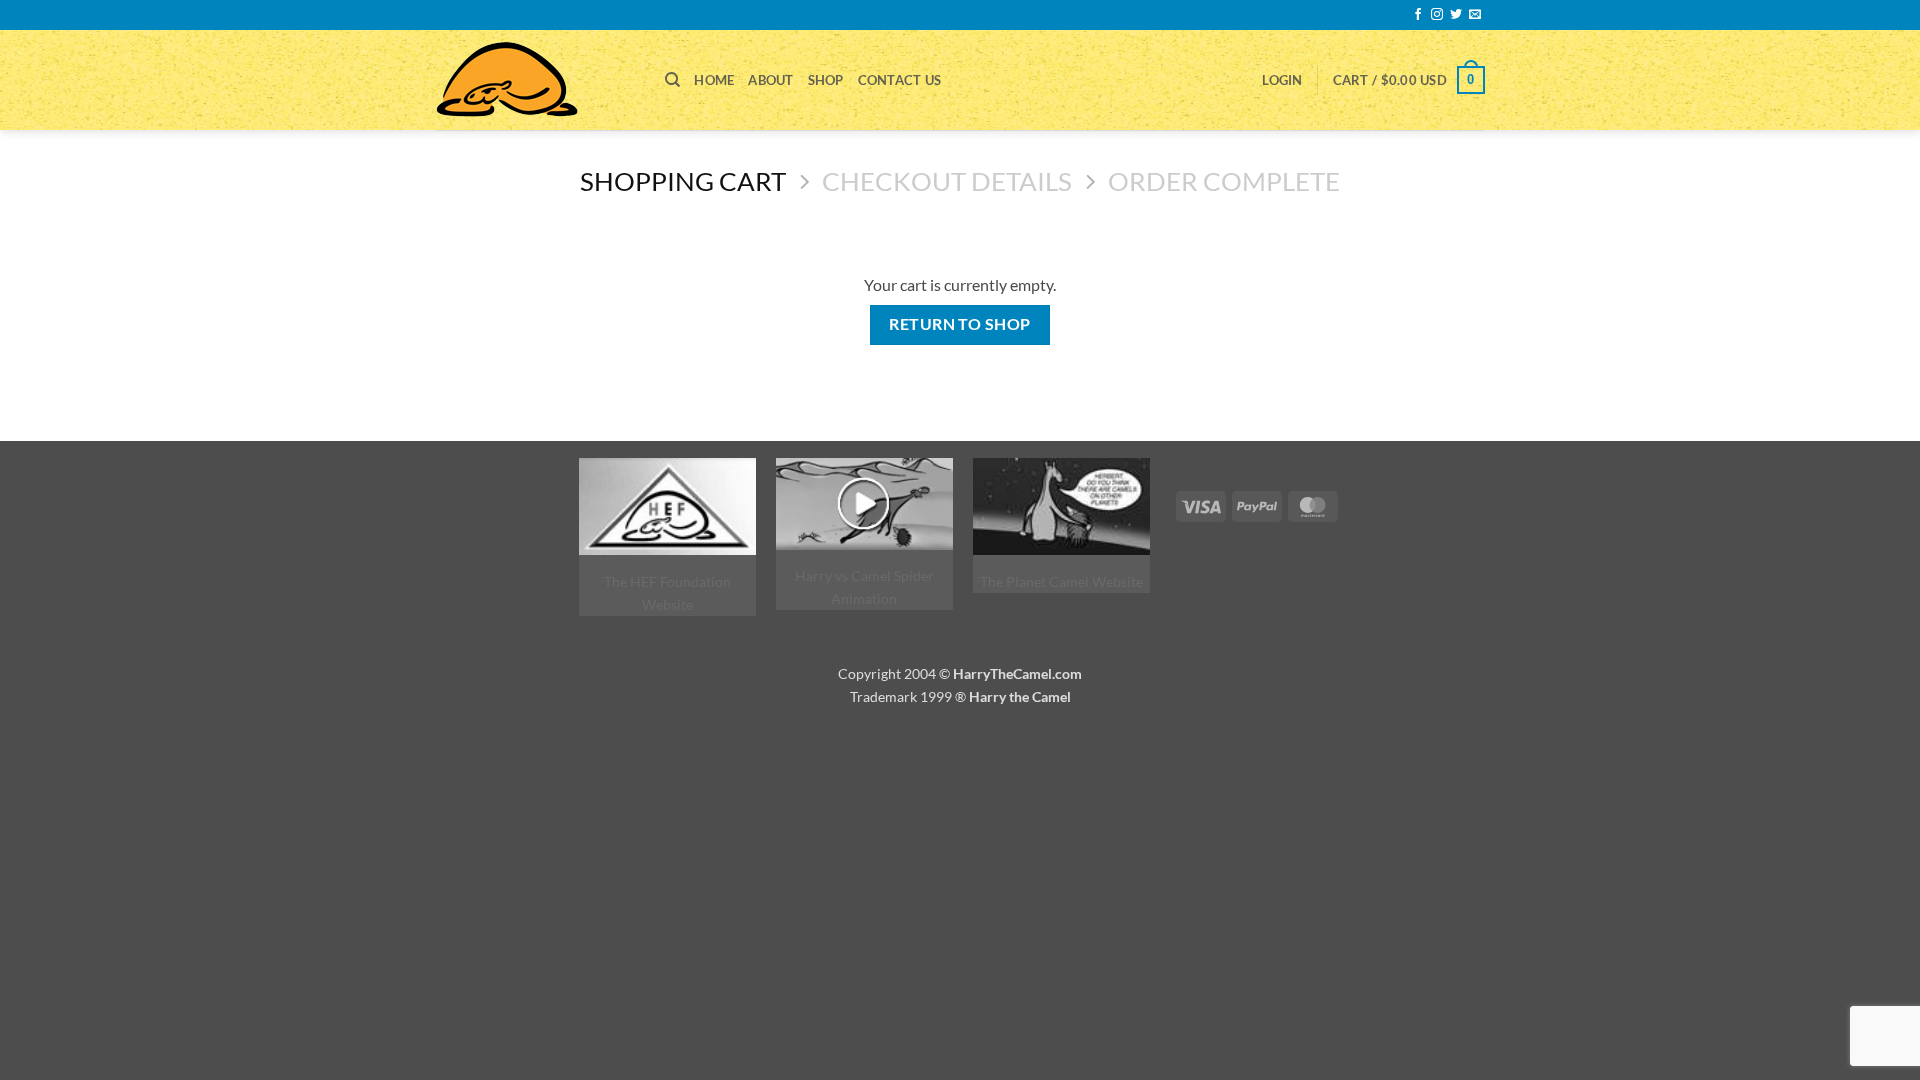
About (770, 80)
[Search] (672, 80)
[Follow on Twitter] (1456, 15)
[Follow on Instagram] (1437, 15)
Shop (826, 80)
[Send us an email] (1475, 15)
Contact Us (900, 80)
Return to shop (960, 324)
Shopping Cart (683, 181)
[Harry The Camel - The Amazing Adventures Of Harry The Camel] (535, 80)
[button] (1282, 80)
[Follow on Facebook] (1418, 15)
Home (714, 80)
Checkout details (947, 181)
